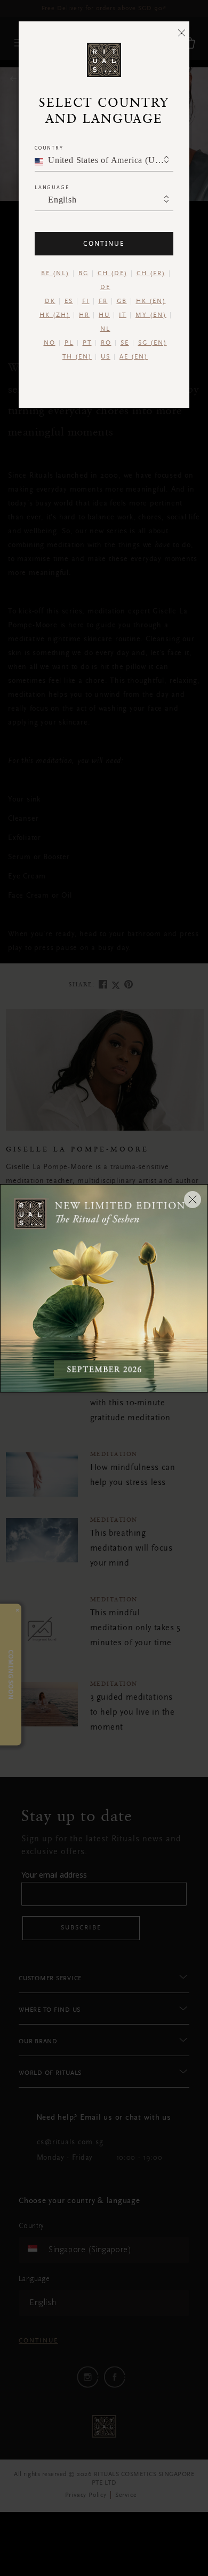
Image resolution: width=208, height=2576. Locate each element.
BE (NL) (55, 274)
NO (50, 343)
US (106, 357)
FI (86, 301)
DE (105, 287)
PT (87, 343)
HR (84, 315)
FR (103, 301)
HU (104, 315)
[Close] (181, 33)
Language (52, 187)
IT (123, 315)
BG (83, 274)
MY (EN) (151, 315)
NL (105, 329)
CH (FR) (151, 274)
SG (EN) (153, 343)
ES (69, 301)
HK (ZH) (55, 315)
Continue (104, 243)
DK (50, 301)
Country (49, 148)
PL (69, 343)
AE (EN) (134, 357)
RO (106, 343)
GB (122, 301)
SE (125, 343)
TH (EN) (77, 357)
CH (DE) (113, 274)
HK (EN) (151, 301)
